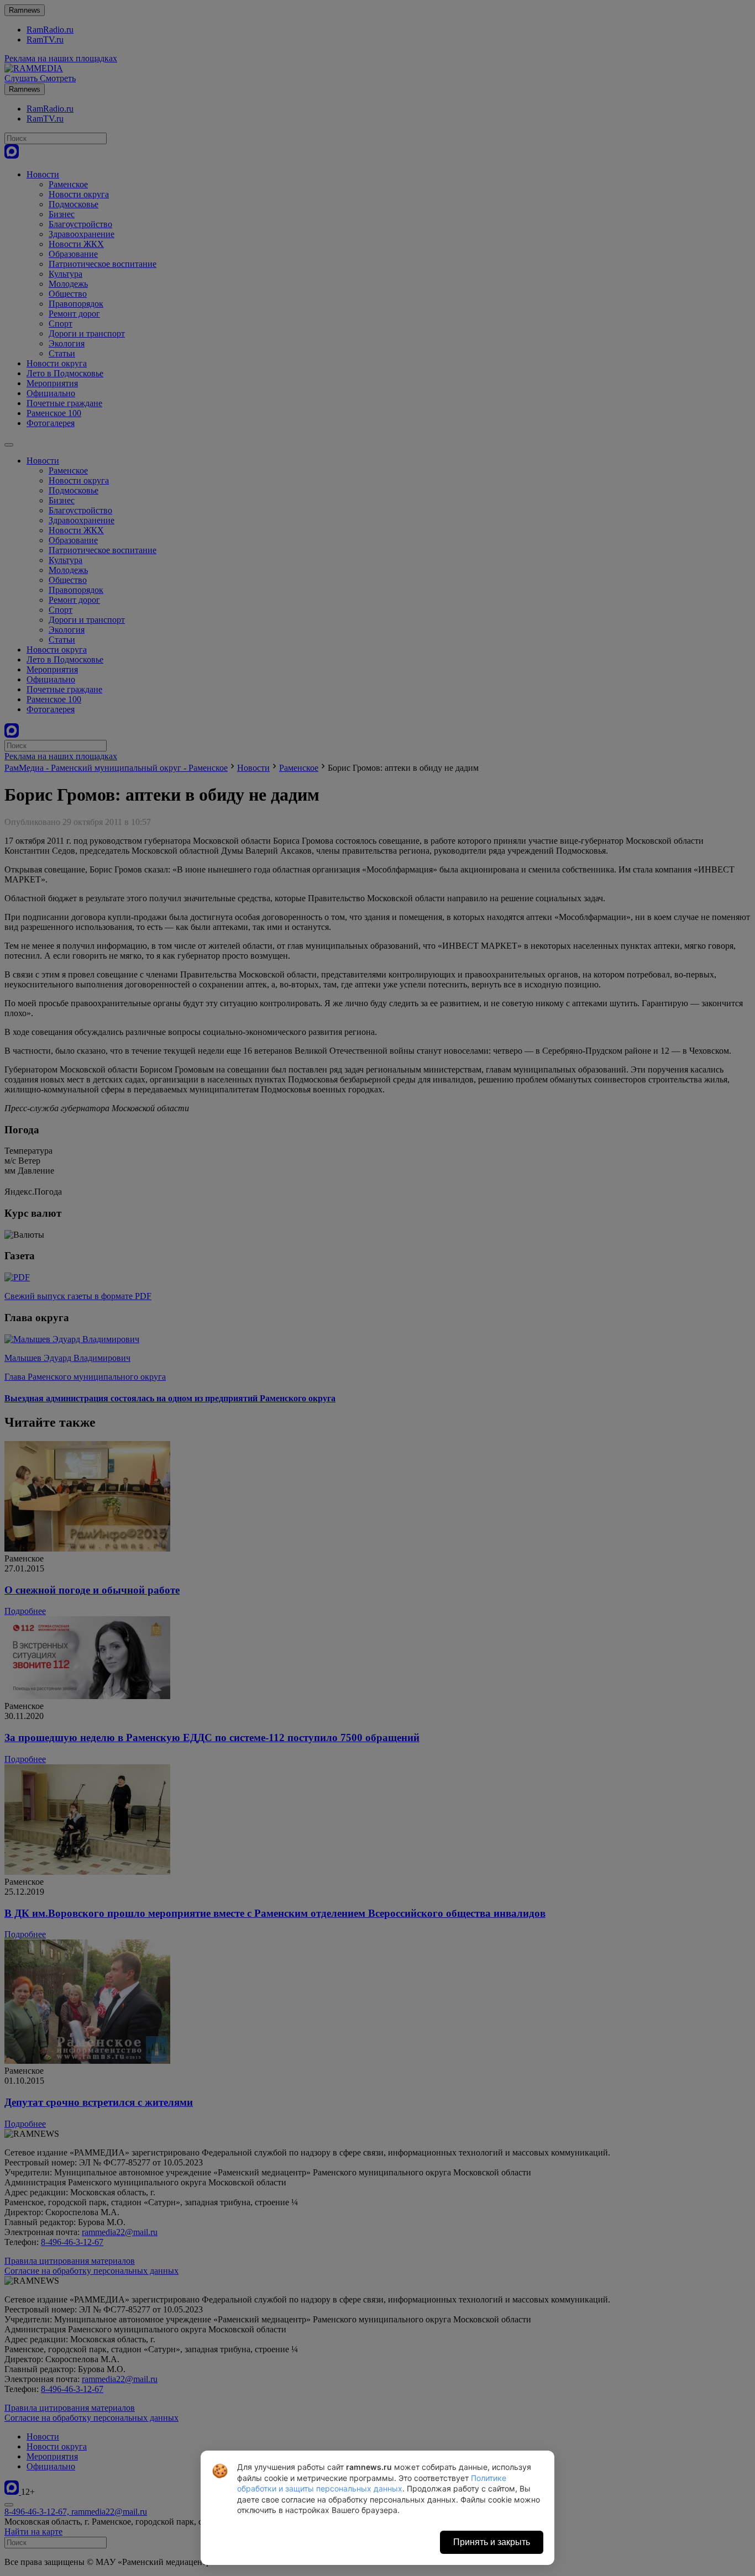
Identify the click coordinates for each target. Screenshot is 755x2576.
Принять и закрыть (492, 2542)
